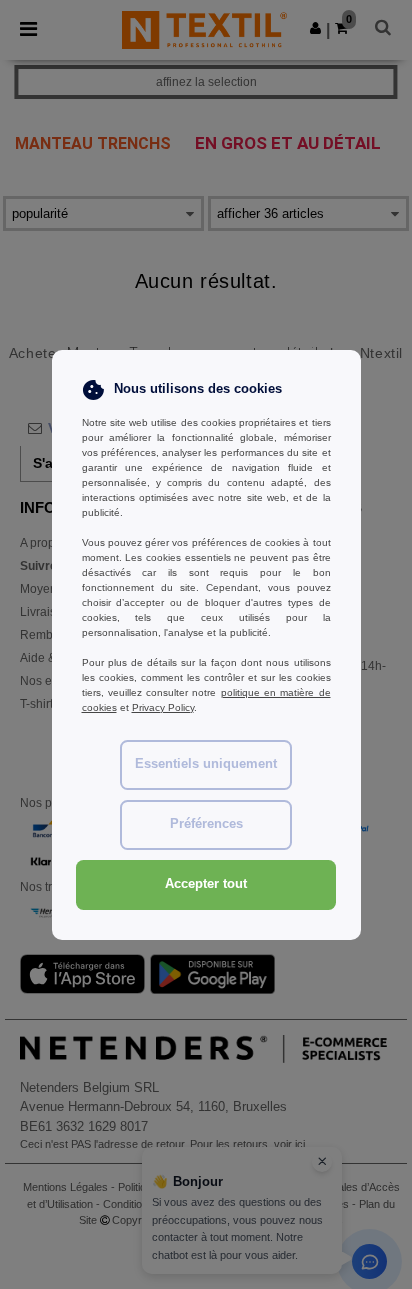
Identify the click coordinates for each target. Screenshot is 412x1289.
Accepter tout (206, 884)
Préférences (206, 824)
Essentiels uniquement (206, 764)
